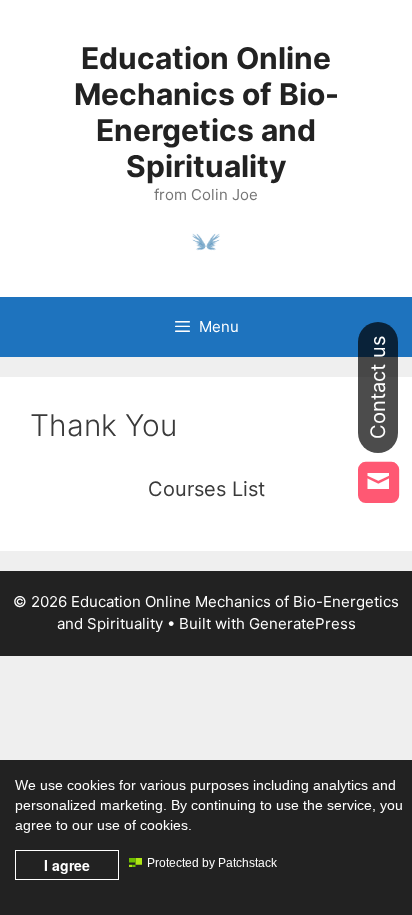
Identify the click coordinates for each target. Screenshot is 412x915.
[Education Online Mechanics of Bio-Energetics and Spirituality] (206, 240)
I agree (67, 865)
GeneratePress (302, 623)
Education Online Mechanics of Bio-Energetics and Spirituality (206, 112)
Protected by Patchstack (212, 863)
